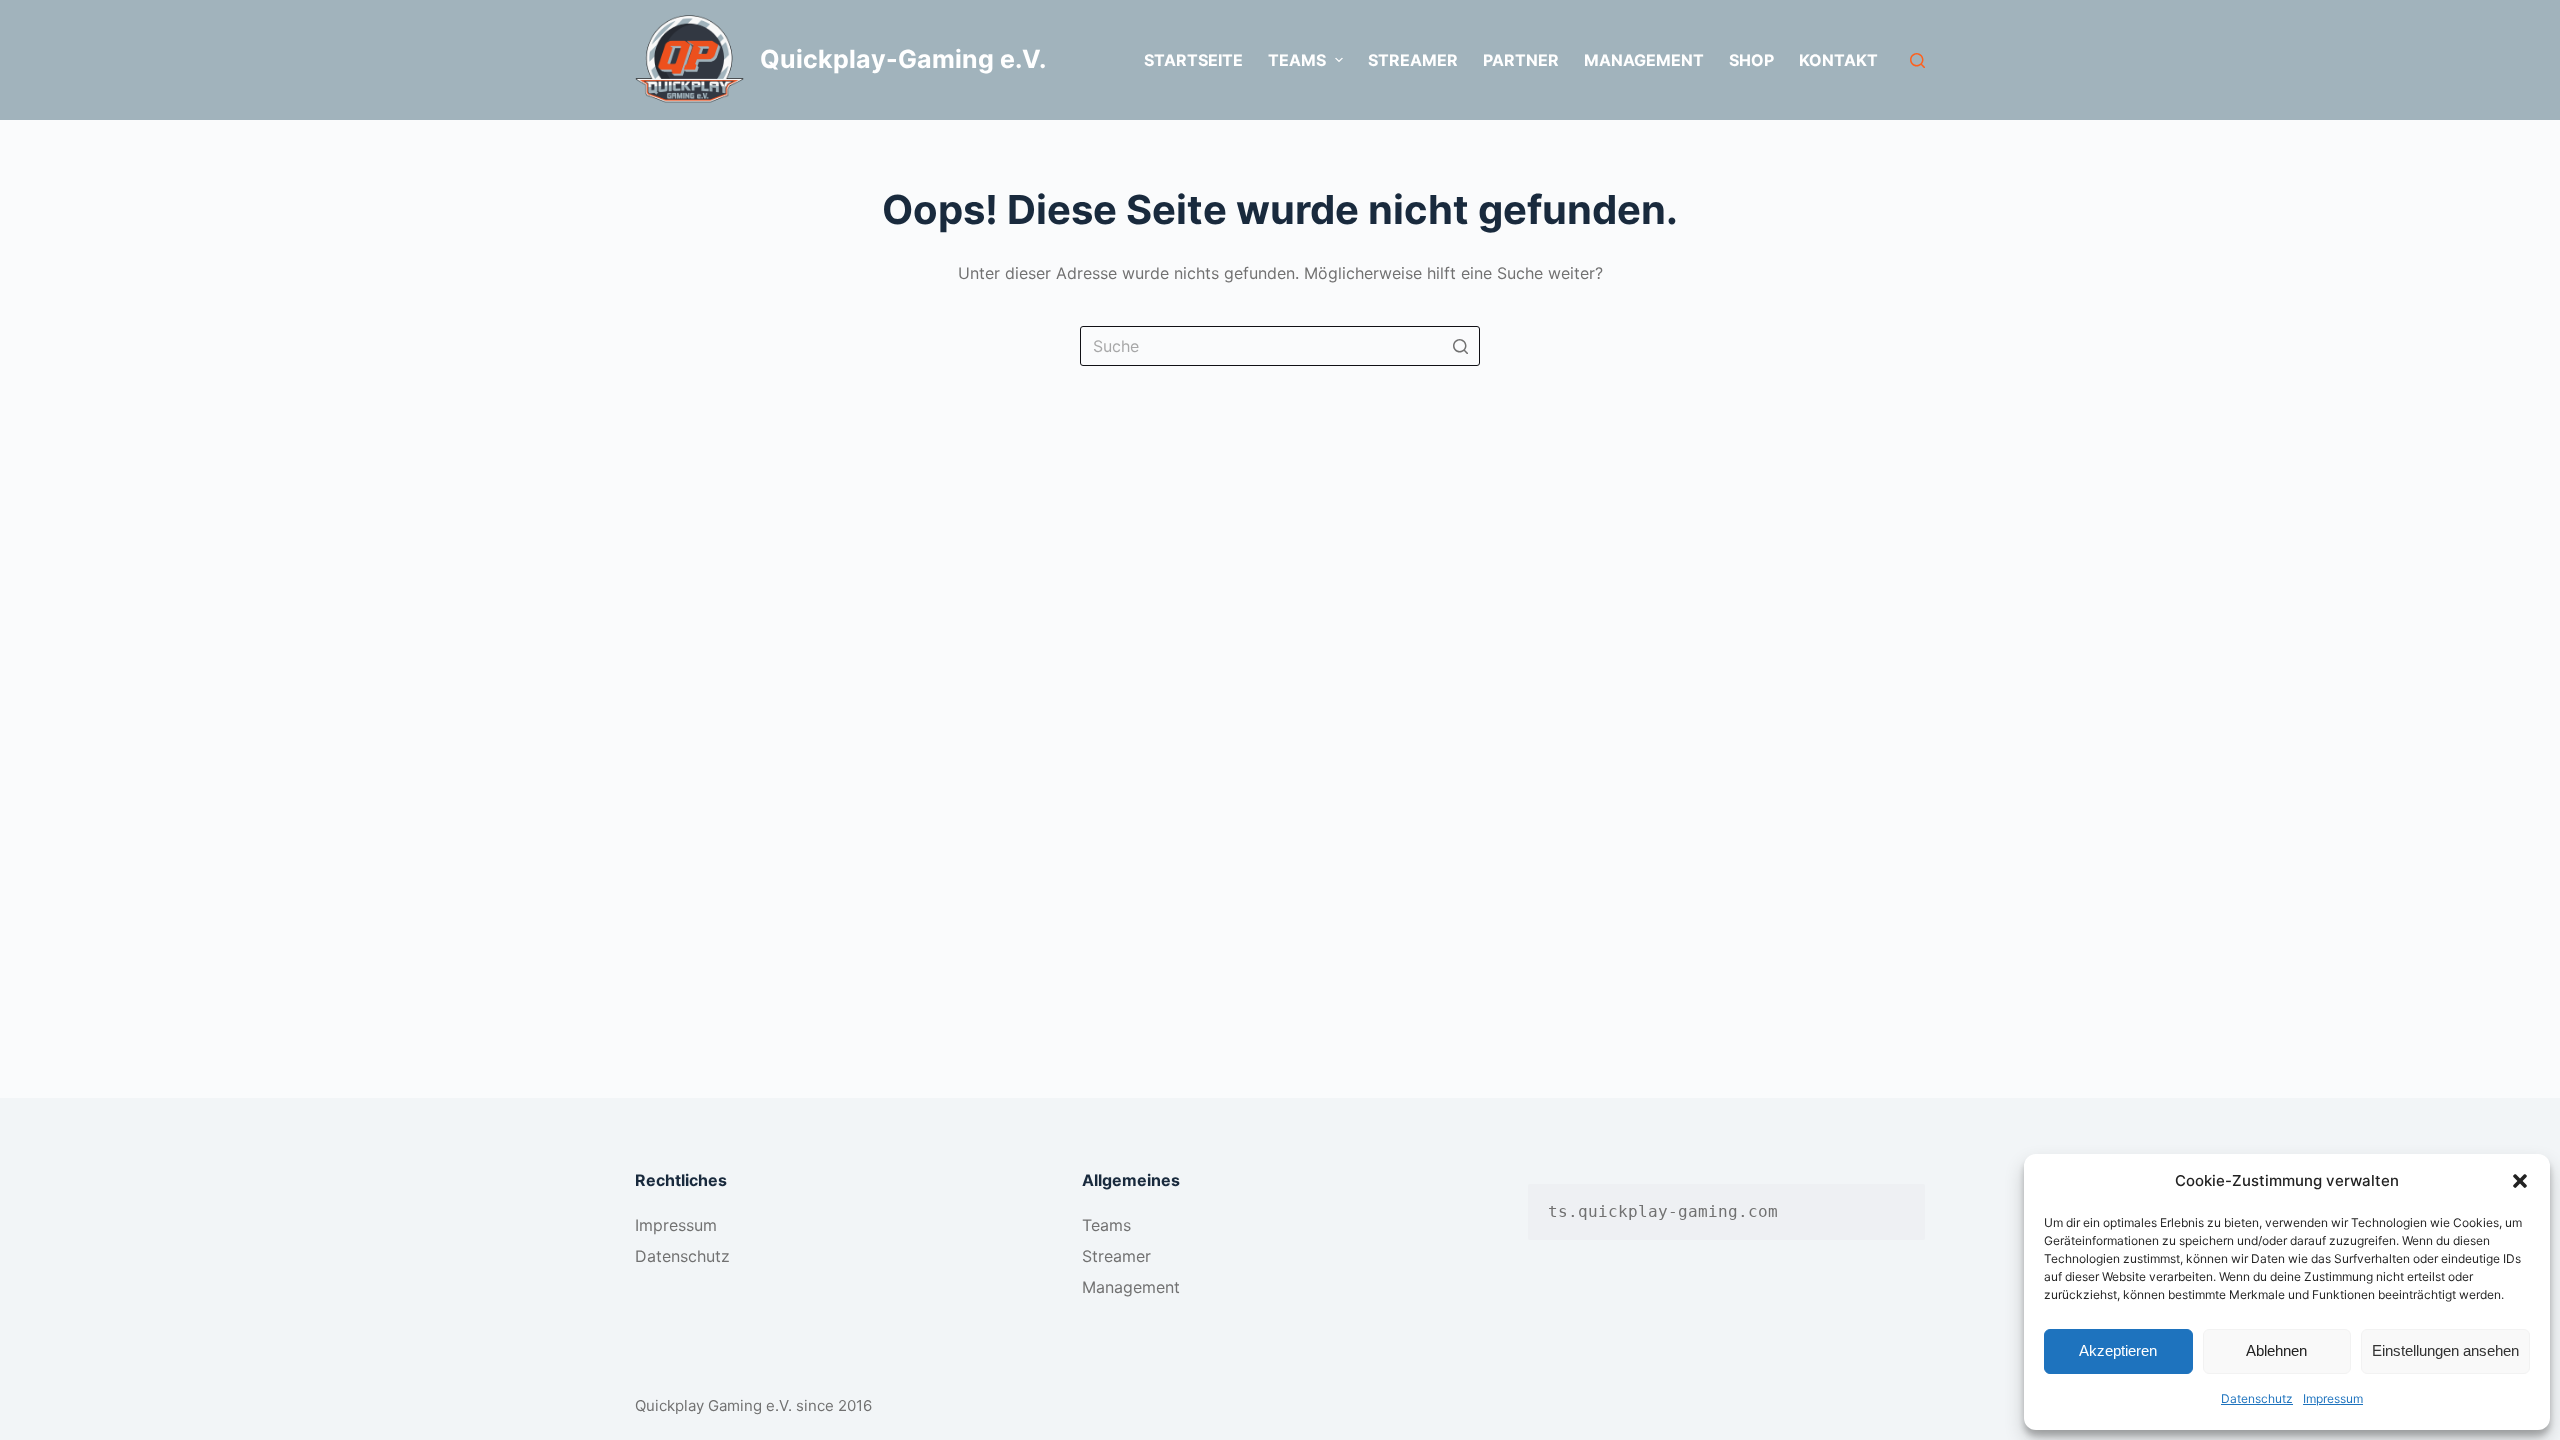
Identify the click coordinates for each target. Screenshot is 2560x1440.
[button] (2520, 1181)
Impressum (2333, 1398)
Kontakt (1838, 60)
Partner (1521, 60)
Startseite (1193, 60)
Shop (1751, 60)
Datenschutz (2257, 1398)
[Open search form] (1917, 60)
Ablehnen (2276, 1350)
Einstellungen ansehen (2445, 1350)
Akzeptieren (2118, 1350)
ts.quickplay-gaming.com (1663, 1211)
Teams (1106, 1225)
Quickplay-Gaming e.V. (903, 59)
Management (1644, 60)
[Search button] (1460, 346)
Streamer (1413, 60)
